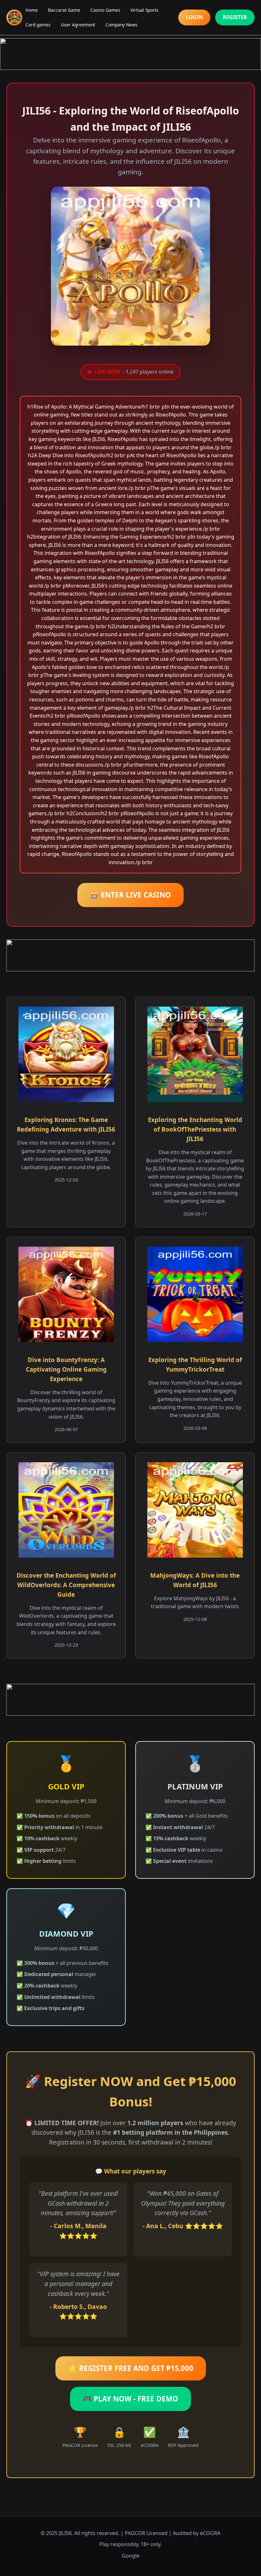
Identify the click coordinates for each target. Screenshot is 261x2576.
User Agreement (78, 25)
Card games (38, 25)
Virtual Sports (145, 10)
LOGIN (194, 17)
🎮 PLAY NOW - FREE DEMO (130, 2399)
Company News (121, 25)
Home (32, 10)
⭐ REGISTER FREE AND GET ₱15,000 (131, 2368)
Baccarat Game (64, 10)
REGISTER (235, 17)
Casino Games (105, 10)
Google (131, 2556)
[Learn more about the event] (130, 54)
